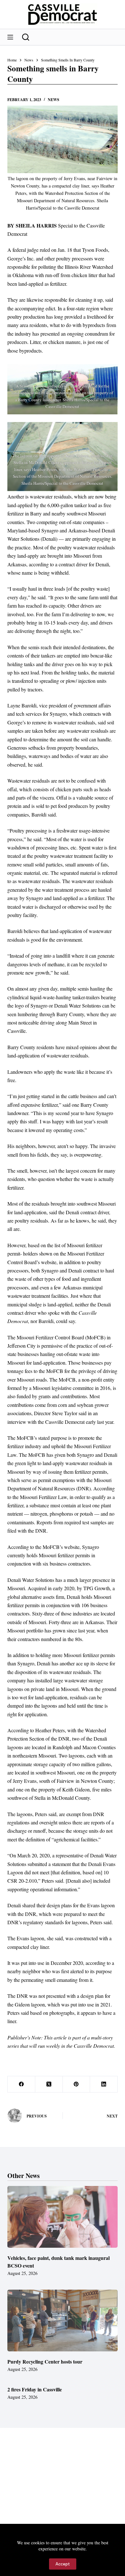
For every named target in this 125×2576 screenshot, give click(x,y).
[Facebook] (21, 2084)
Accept (63, 2564)
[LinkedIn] (104, 2084)
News (54, 100)
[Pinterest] (77, 2084)
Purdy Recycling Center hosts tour (45, 2361)
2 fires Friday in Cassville (35, 2389)
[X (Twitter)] (49, 2084)
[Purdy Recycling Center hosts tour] (62, 2321)
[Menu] (10, 37)
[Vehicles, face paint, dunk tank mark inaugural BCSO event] (62, 2217)
